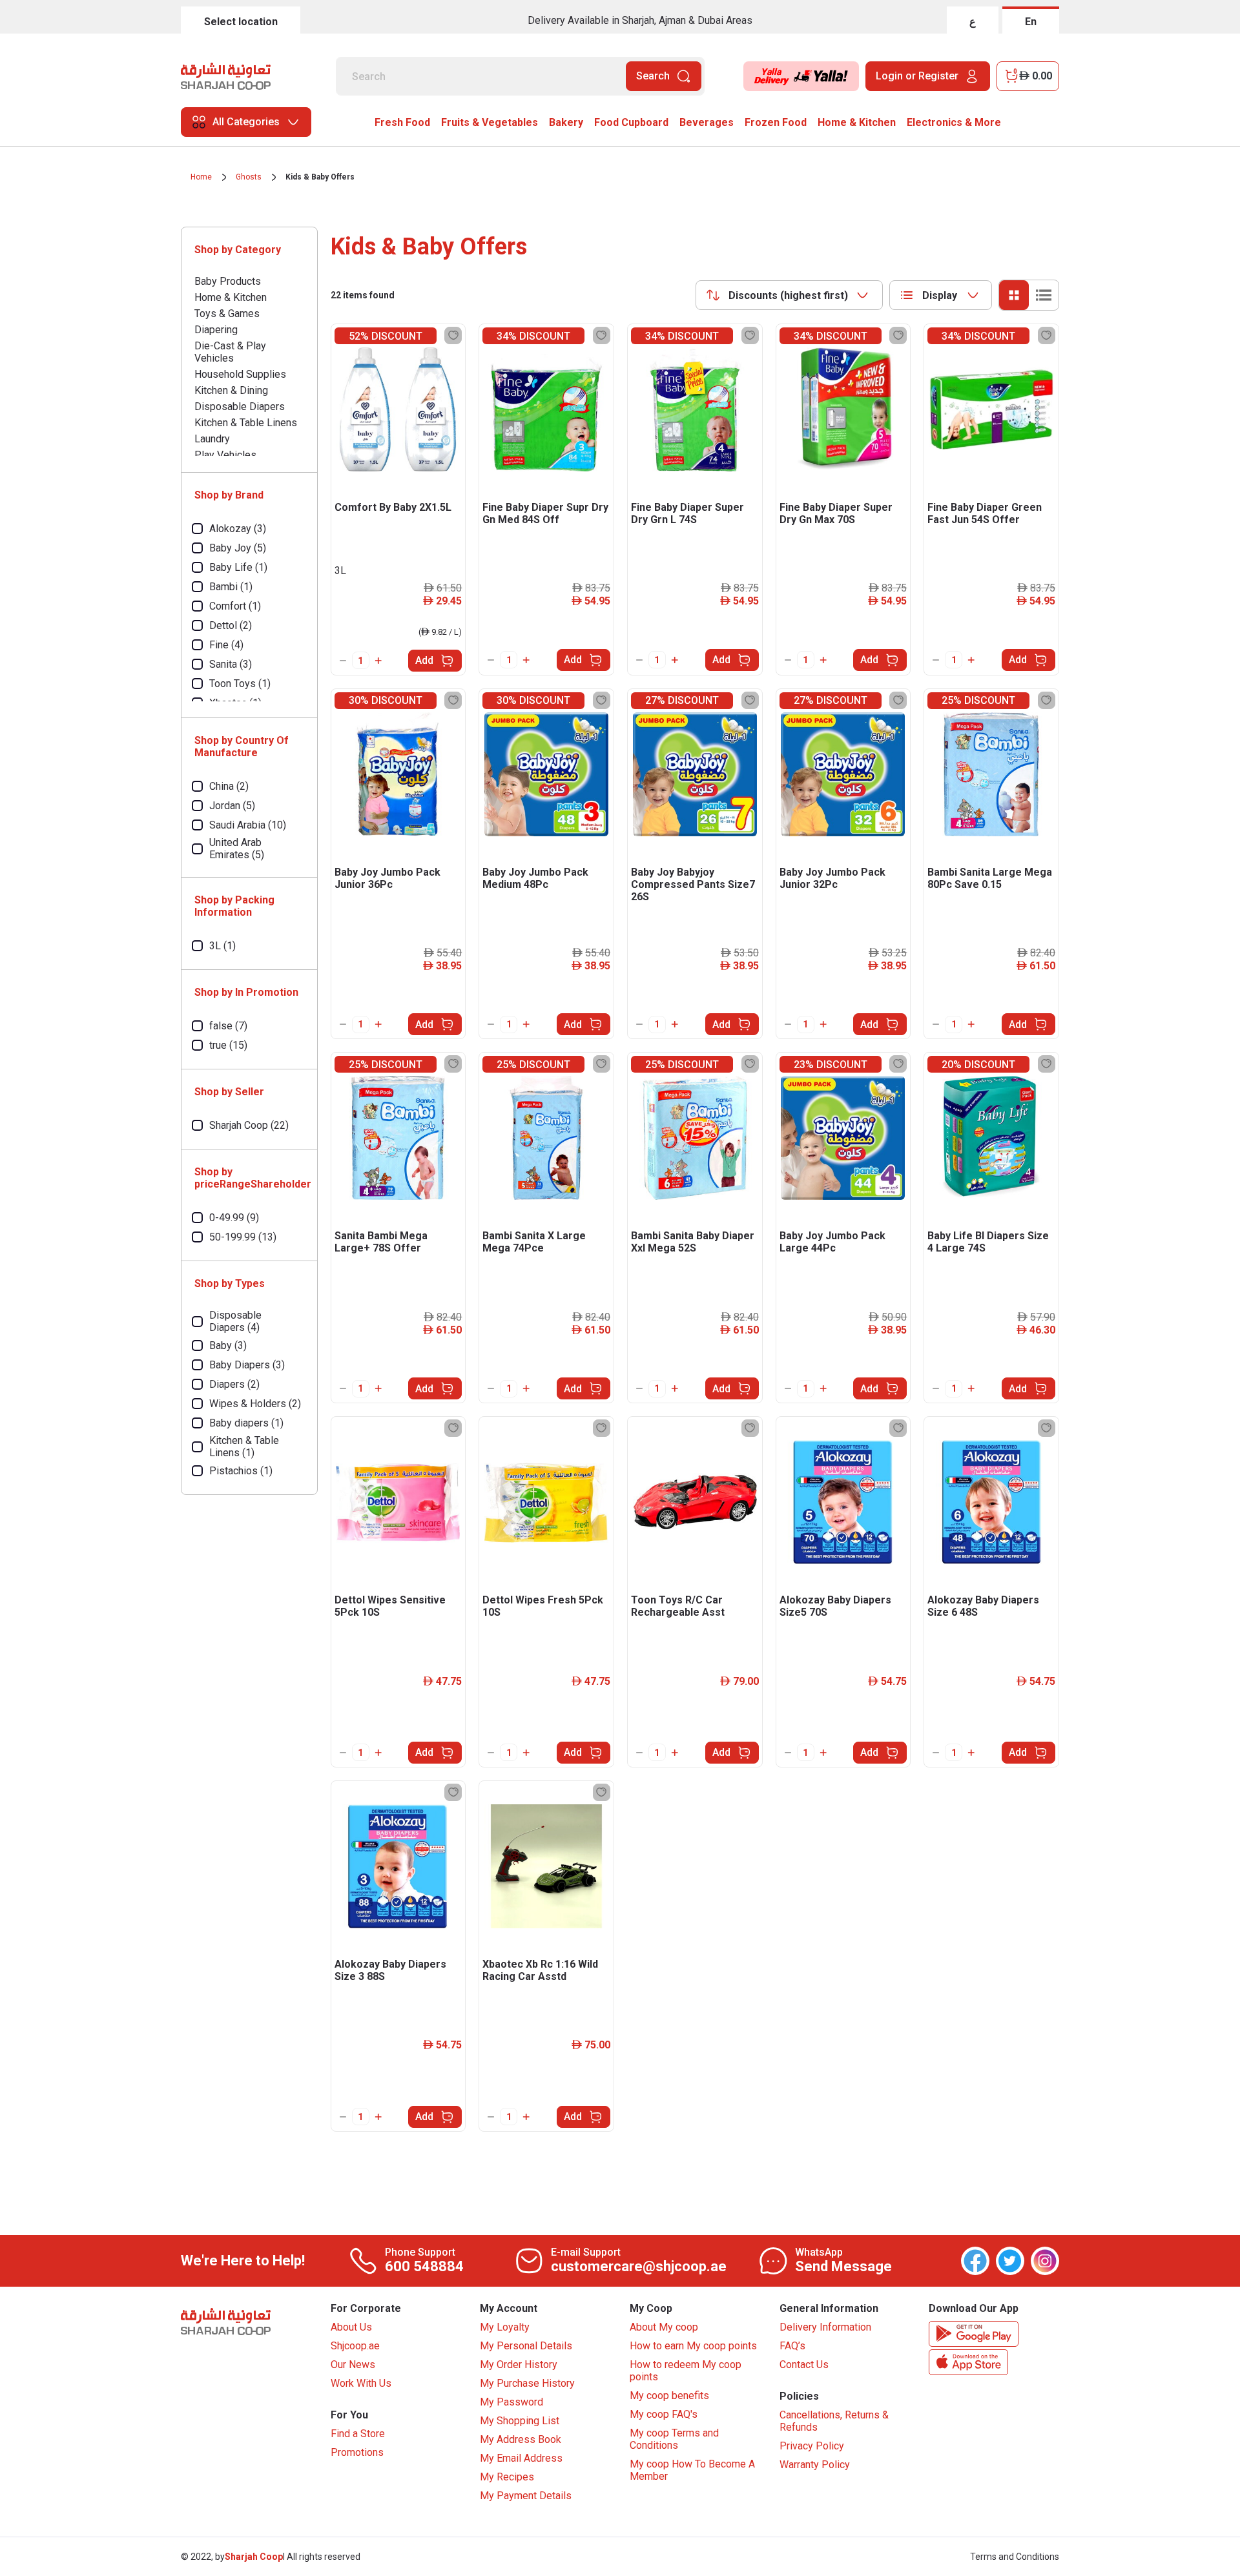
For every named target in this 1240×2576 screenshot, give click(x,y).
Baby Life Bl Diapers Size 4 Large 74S (988, 1242)
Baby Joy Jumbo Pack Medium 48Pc (535, 878)
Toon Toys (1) (240, 684)
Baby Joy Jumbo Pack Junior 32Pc (832, 878)
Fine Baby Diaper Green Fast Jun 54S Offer (985, 513)
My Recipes (507, 2477)
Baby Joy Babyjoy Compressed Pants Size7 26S (693, 884)
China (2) (229, 786)
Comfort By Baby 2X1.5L (393, 507)
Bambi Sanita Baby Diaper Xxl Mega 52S (693, 1242)
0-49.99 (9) (234, 1218)
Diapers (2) (234, 1384)
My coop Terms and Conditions (674, 2439)
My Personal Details (526, 2346)
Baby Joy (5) (238, 548)
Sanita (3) (231, 664)
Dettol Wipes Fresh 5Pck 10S (543, 1606)
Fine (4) (226, 645)
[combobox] (789, 295)
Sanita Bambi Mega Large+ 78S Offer (381, 1242)
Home (201, 177)
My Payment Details (526, 2496)
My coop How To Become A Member (692, 2470)
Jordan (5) (232, 806)
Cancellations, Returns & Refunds (834, 2421)
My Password (512, 2402)
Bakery (566, 122)
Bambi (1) (231, 587)
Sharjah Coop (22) (249, 1125)
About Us (351, 2327)
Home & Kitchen (857, 122)
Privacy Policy (812, 2446)
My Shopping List (520, 2421)
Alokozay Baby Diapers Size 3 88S (390, 1970)
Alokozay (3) (238, 529)
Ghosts (249, 177)
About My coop (664, 2327)
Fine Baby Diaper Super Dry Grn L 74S (687, 513)
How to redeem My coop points (686, 2371)
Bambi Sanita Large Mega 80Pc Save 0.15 (990, 878)
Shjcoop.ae (355, 2346)
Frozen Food (776, 122)
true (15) (228, 1045)
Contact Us (804, 2365)
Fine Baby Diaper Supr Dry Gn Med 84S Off (545, 513)
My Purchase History (527, 2383)
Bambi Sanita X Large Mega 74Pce (534, 1242)
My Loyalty (505, 2327)
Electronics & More (954, 122)
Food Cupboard (631, 122)
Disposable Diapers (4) (235, 1321)
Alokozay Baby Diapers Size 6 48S (983, 1606)
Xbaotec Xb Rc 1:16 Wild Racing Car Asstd (540, 1970)
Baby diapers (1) (246, 1423)
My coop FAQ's (664, 2414)
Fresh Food (402, 122)
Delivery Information (825, 2327)
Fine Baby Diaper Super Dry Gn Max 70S (836, 513)
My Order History (519, 2365)
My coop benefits (669, 2396)
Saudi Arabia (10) (248, 825)
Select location (241, 22)
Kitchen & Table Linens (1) (244, 1447)
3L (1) (222, 946)
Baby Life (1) (238, 567)
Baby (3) (228, 1345)
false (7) (228, 1026)
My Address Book (521, 2439)
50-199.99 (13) (243, 1237)
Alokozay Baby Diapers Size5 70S (835, 1606)
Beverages (707, 122)
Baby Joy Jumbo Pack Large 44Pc (832, 1242)
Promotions (357, 2452)
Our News (353, 2365)
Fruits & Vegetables (490, 122)
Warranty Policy (815, 2465)
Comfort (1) (235, 606)
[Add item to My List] (453, 335)
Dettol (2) (231, 625)
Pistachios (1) (241, 1471)
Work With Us (361, 2383)
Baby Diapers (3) (247, 1365)
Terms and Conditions (1015, 2557)
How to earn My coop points (693, 2346)
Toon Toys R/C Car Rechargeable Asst (678, 1606)
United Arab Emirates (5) (237, 849)
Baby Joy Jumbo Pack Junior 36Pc (387, 878)
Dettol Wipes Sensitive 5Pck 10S (390, 1606)
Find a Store (358, 2434)
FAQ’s (792, 2346)
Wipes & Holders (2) (255, 1404)
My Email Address (521, 2458)
